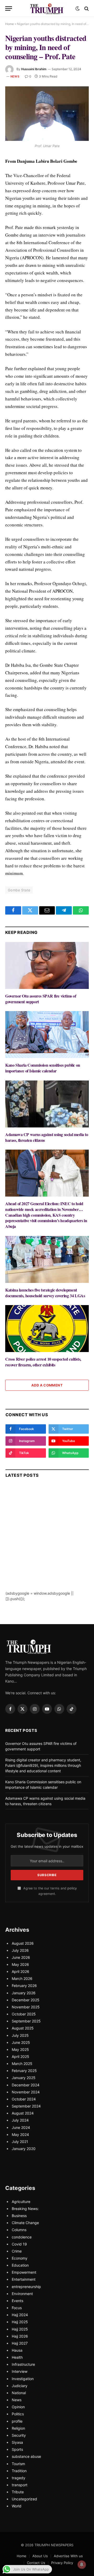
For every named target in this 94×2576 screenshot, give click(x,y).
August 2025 (23, 2028)
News (15, 76)
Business (19, 2216)
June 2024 (21, 2127)
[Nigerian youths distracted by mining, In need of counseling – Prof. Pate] (47, 114)
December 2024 (26, 2085)
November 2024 (26, 2092)
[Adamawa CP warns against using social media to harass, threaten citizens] (47, 1104)
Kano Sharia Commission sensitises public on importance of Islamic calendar (43, 1068)
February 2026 (24, 1986)
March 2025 (22, 2064)
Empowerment (24, 2272)
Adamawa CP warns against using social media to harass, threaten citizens (47, 1137)
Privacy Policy (62, 2563)
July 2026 (20, 1950)
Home (10, 24)
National (19, 2393)
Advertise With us (68, 2556)
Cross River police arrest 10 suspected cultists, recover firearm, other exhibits (43, 1362)
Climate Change (25, 2223)
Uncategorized (24, 2499)
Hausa (17, 2350)
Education (20, 2265)
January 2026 (24, 1993)
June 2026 (21, 1957)
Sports (17, 2449)
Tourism (18, 2464)
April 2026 (20, 1971)
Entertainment (24, 2279)
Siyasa (17, 2442)
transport (20, 2485)
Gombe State (19, 890)
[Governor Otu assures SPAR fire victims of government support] (47, 965)
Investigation (23, 2379)
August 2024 (23, 2113)
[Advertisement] (47, 1544)
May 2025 (20, 2049)
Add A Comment (47, 1385)
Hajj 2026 (20, 2336)
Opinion (18, 2407)
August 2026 (23, 1943)
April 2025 (20, 2056)
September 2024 (26, 2106)
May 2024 (20, 2134)
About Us (40, 2556)
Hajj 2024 (20, 2315)
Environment (22, 2294)
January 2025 (24, 2078)
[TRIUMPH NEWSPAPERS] (47, 8)
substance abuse (26, 2456)
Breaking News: (25, 2209)
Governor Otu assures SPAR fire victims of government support (41, 999)
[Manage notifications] (82, 2565)
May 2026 (20, 1964)
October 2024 (24, 2099)
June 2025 (21, 2042)
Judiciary (20, 2386)
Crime (17, 2251)
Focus (17, 2308)
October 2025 (24, 2014)
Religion (18, 2428)
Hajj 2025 (20, 2322)
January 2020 (24, 2149)
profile (17, 2421)
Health (17, 2357)
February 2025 (24, 2071)
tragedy (19, 2478)
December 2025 (26, 2000)
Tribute (18, 2492)
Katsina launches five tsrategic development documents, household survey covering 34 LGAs (45, 1293)
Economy (20, 2258)
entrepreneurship (26, 2287)
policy (72, 1888)
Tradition (19, 2471)
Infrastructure (23, 2364)
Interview (20, 2371)
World (17, 2506)
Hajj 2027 (20, 2343)
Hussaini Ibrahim (34, 69)
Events (17, 2301)
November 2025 (26, 2007)
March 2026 (22, 1978)
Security (19, 2435)
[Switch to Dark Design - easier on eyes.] (78, 9)
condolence (22, 2237)
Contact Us (36, 2563)
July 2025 (20, 2035)
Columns (19, 2230)
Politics (18, 2414)
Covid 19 (19, 2244)
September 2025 (26, 2021)
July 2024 (20, 2120)
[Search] (86, 8)
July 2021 (20, 2142)
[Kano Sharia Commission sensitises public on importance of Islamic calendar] (47, 1035)
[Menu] (9, 8)
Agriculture (21, 2202)
